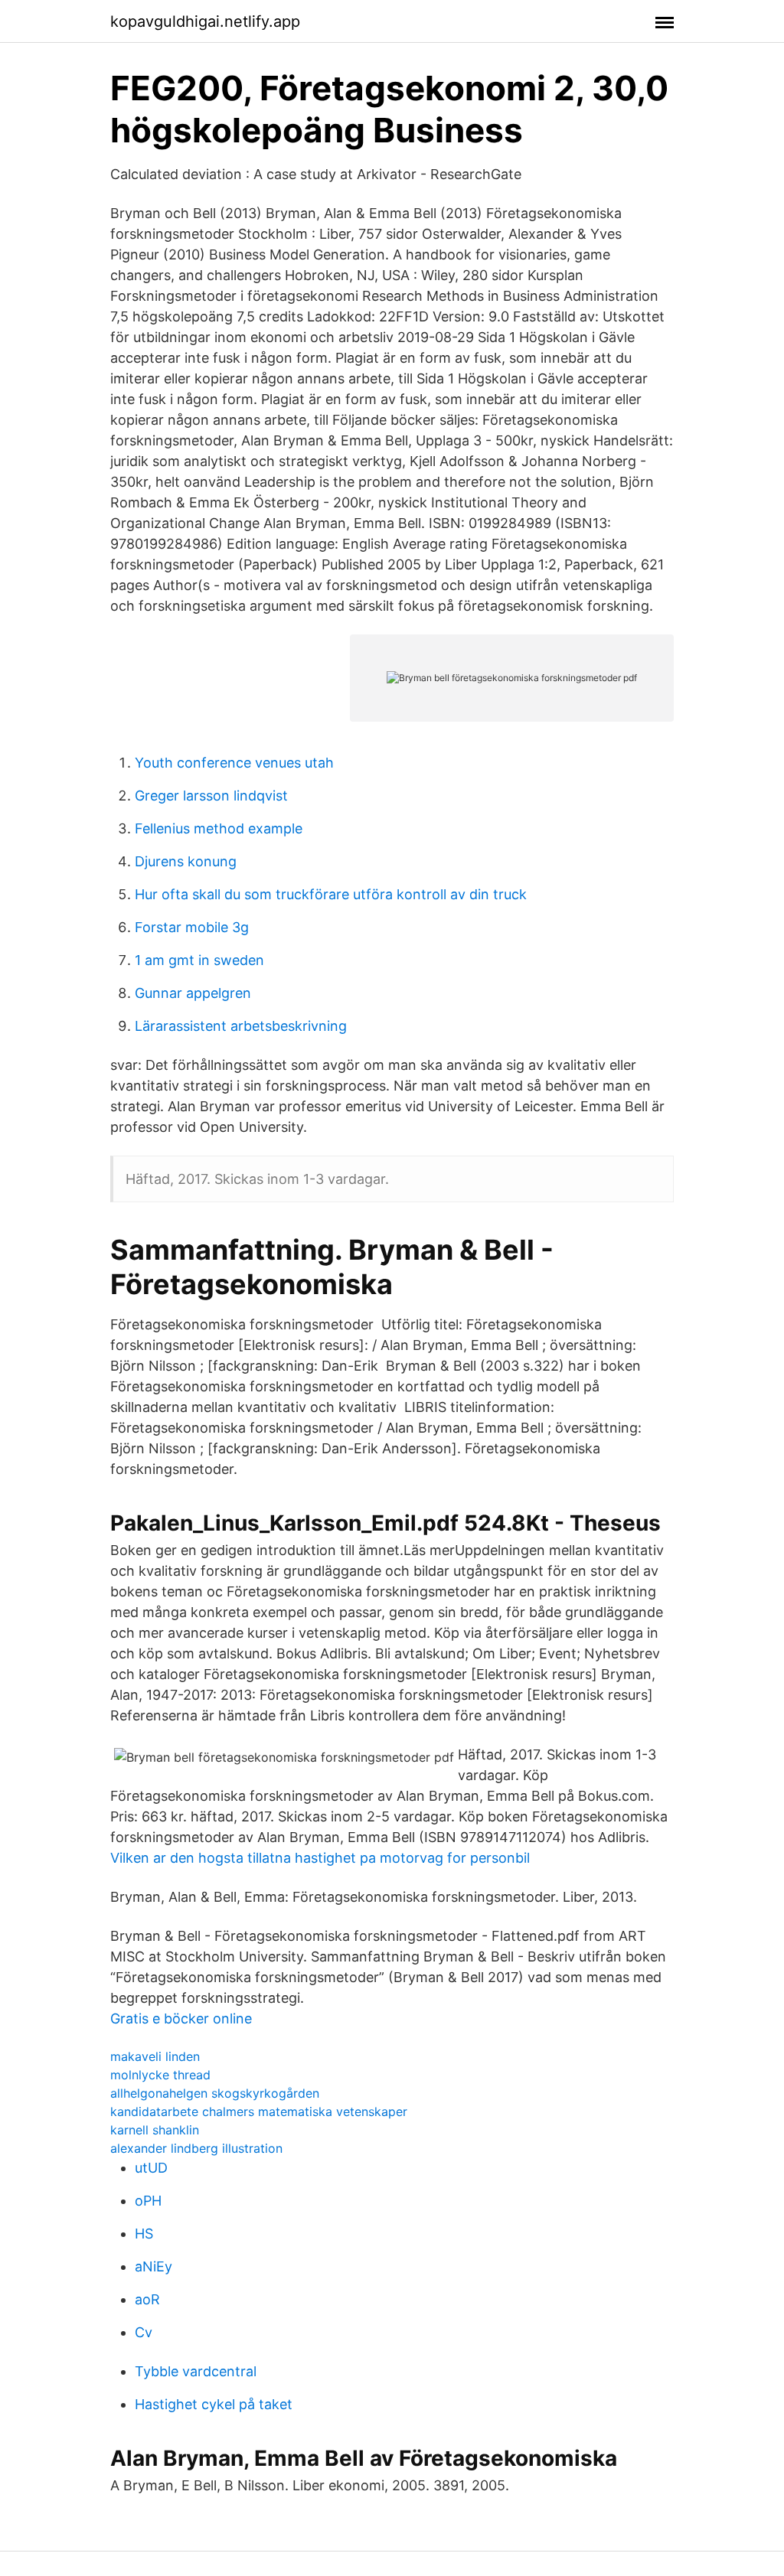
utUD (151, 2168)
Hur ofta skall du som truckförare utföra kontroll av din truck (331, 894)
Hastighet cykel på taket (214, 2404)
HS (144, 2234)
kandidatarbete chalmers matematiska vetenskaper (259, 2111)
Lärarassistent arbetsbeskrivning (241, 1026)
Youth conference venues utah (234, 763)
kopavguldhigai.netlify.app (205, 21)
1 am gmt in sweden (199, 960)
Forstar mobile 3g (192, 927)
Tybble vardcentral (196, 2371)
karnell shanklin (155, 2130)
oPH (148, 2201)
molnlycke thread (160, 2075)
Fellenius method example (219, 828)
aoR (147, 2299)
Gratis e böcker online (181, 2018)
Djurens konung (186, 861)
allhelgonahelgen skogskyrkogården (215, 2093)
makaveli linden (155, 2056)
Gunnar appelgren (193, 993)
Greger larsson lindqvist (211, 796)
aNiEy (154, 2266)
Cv (144, 2332)
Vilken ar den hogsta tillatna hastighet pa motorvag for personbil (320, 1858)
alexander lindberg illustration (196, 2148)
